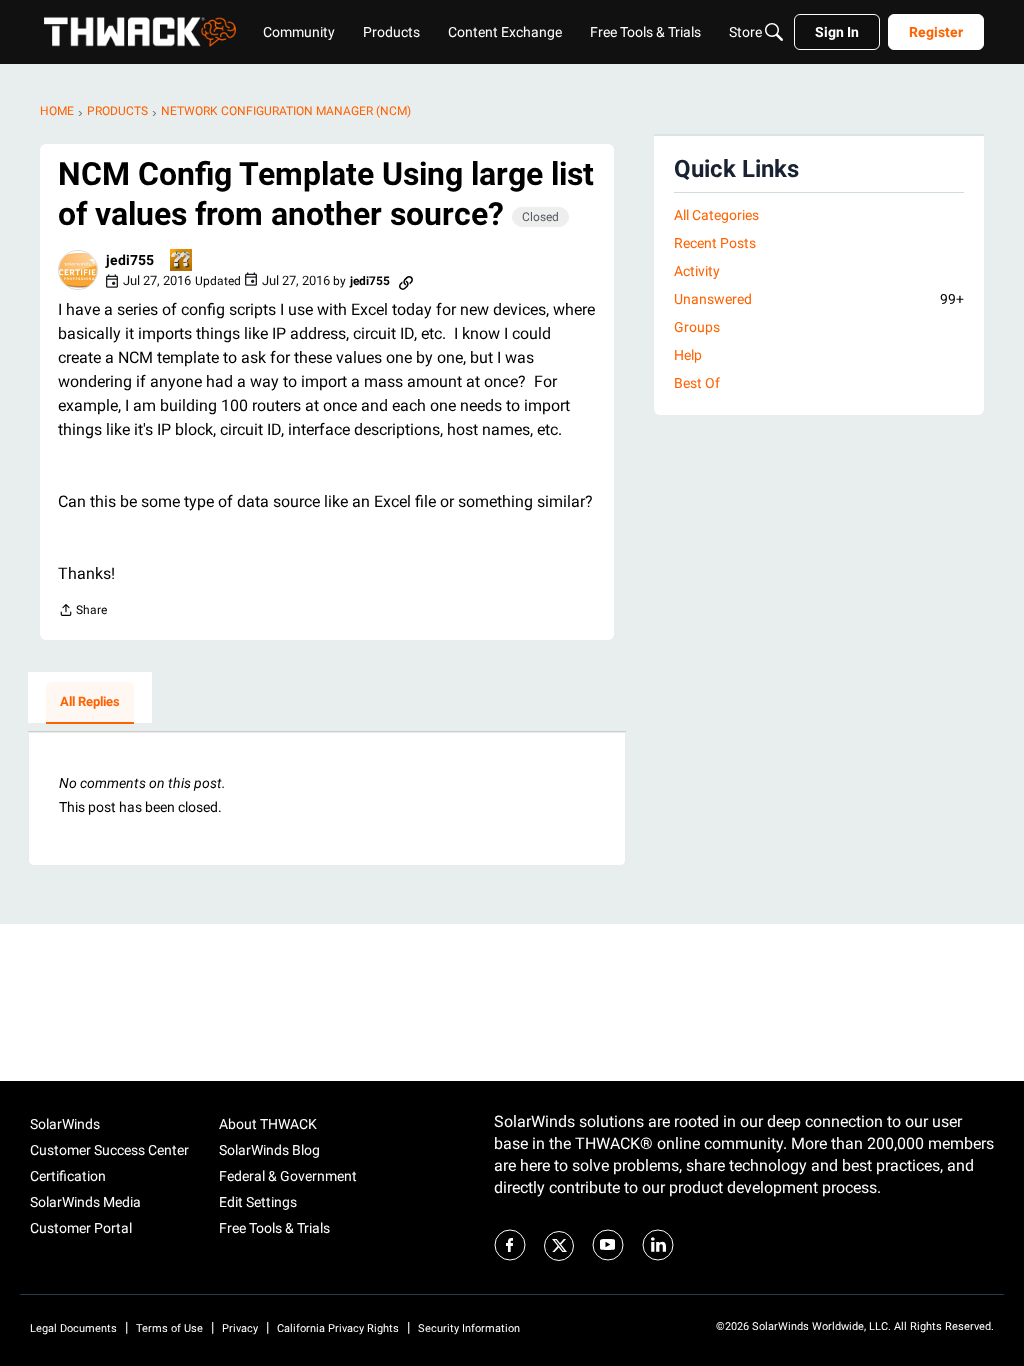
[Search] (774, 32)
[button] (78, 270)
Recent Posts (715, 243)
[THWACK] (140, 32)
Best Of (697, 383)
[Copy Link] (406, 281)
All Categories (716, 215)
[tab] (90, 703)
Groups (697, 327)
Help (688, 355)
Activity (697, 271)
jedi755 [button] (130, 260)
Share (82, 612)
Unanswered (819, 299)
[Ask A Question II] (182, 261)
